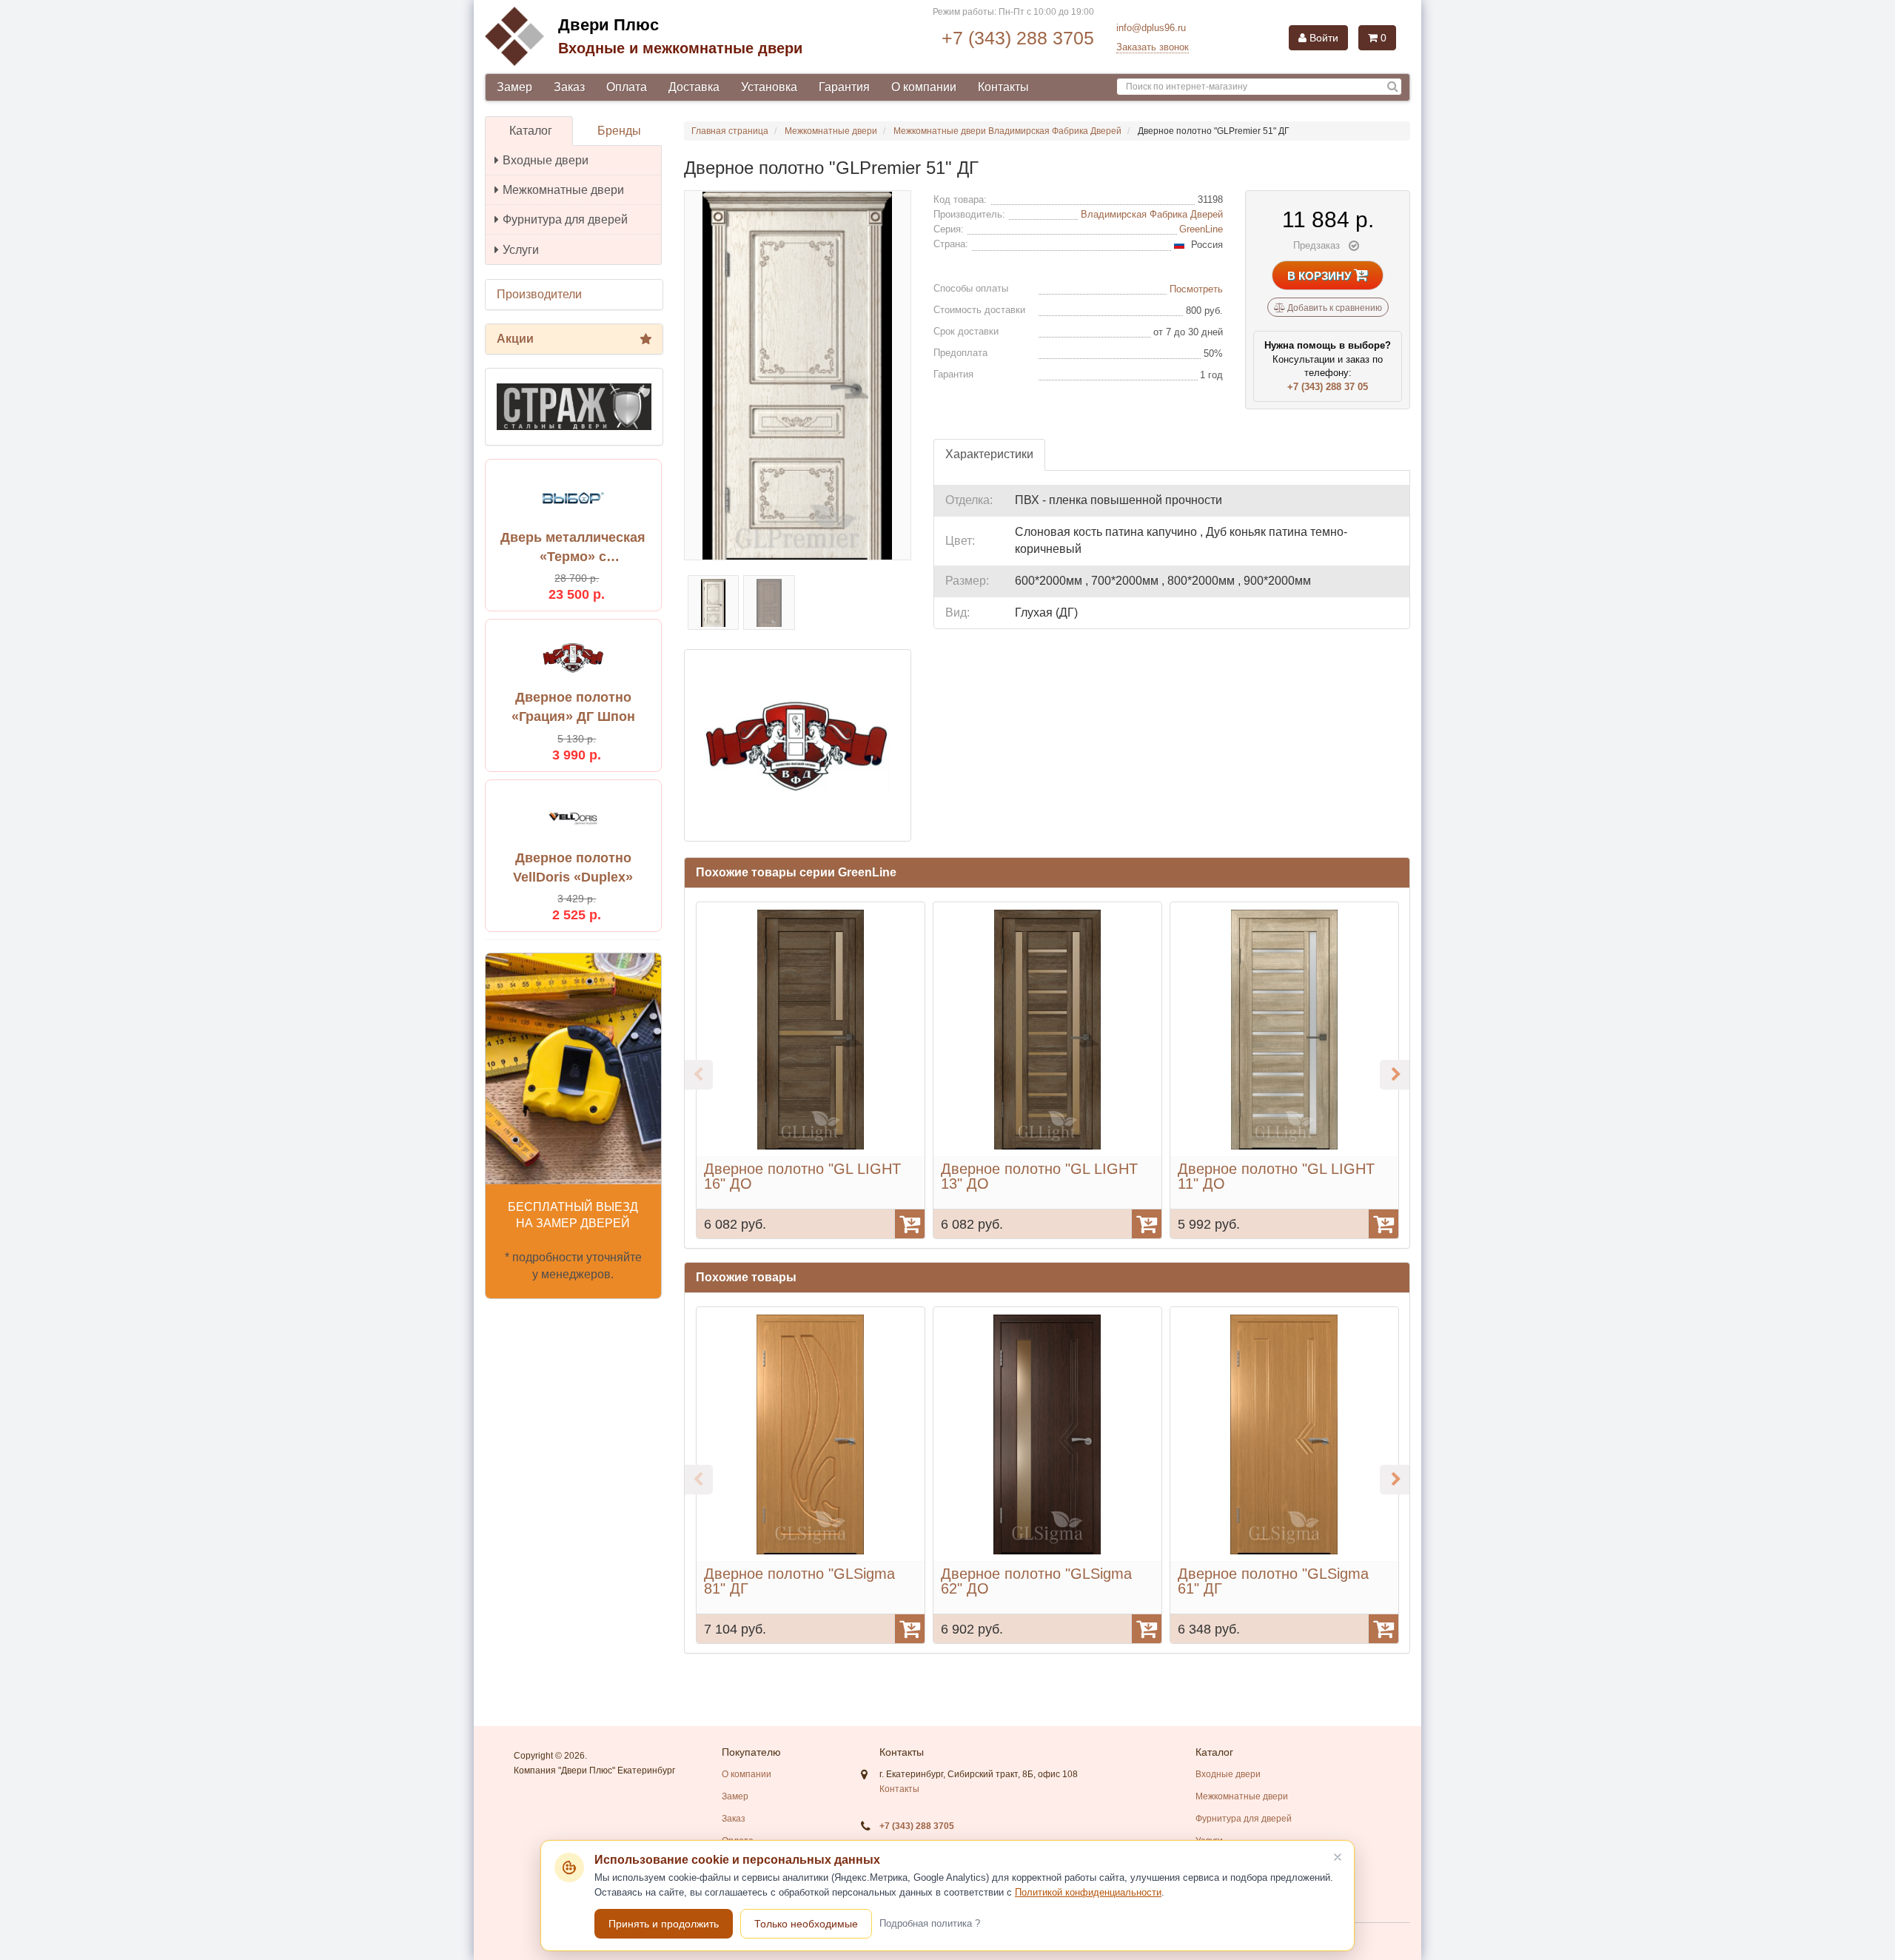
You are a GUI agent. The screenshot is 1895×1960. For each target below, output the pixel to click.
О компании (924, 87)
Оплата (627, 87)
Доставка (694, 87)
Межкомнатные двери (563, 190)
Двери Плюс (608, 25)
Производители (539, 294)
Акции (515, 339)
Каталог (531, 131)
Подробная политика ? (930, 1923)
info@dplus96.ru (1151, 28)
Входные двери (546, 160)
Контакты (1003, 87)
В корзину (1321, 276)
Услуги (521, 250)
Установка (769, 87)
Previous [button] (698, 1075)
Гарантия (844, 87)
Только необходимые (806, 1924)
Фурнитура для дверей (565, 219)
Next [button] (1395, 1075)
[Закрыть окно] (1338, 1857)
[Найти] (1393, 87)
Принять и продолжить (664, 1924)
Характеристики (989, 454)
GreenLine (1201, 229)
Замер (514, 87)
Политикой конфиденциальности (1088, 1892)
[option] (811, 1070)
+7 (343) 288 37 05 (1328, 387)
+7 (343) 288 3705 (1018, 38)
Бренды (619, 131)
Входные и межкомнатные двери (680, 48)
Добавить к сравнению (1334, 308)
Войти (1322, 38)
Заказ (569, 87)
